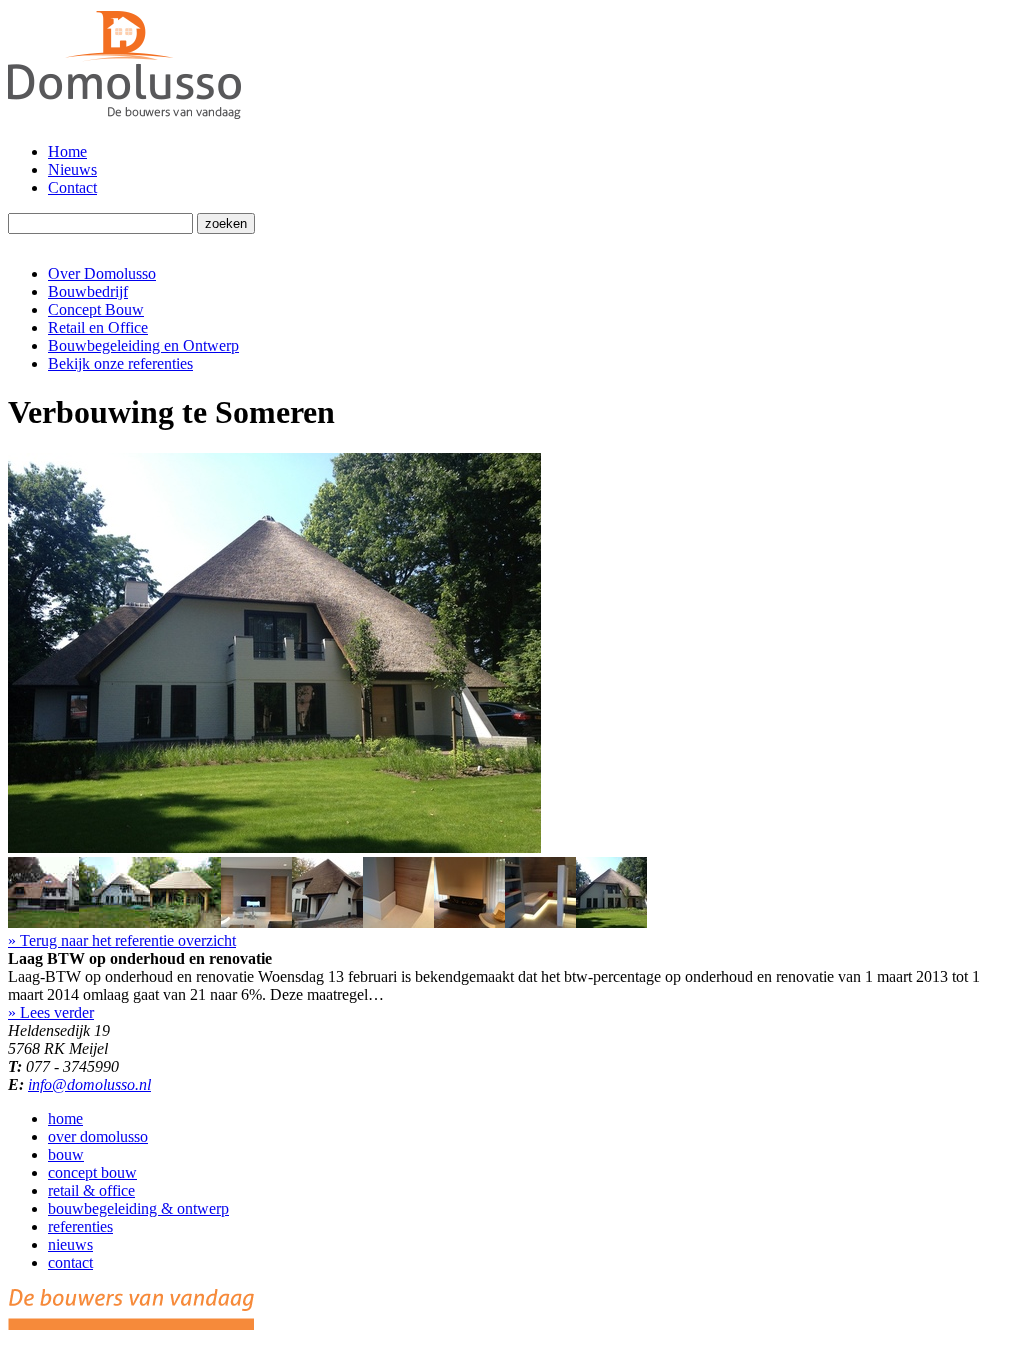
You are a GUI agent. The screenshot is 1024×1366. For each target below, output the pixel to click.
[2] (114, 922)
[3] (185, 922)
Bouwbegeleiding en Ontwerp (143, 345)
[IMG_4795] (327, 922)
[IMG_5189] (469, 922)
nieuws (70, 1244)
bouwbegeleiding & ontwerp (138, 1208)
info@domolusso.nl (89, 1084)
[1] (43, 922)
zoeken (226, 223)
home (65, 1118)
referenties (80, 1226)
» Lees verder (51, 1012)
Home (67, 151)
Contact (72, 187)
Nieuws (72, 169)
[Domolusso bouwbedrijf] (124, 117)
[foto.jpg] (274, 847)
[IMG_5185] (256, 922)
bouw (66, 1154)
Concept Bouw (96, 309)
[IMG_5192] (540, 922)
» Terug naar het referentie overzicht (122, 940)
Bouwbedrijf (88, 291)
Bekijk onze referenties (120, 363)
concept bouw (92, 1172)
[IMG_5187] (398, 922)
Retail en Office (98, 327)
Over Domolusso (102, 273)
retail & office (91, 1190)
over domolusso (98, 1136)
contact (70, 1262)
